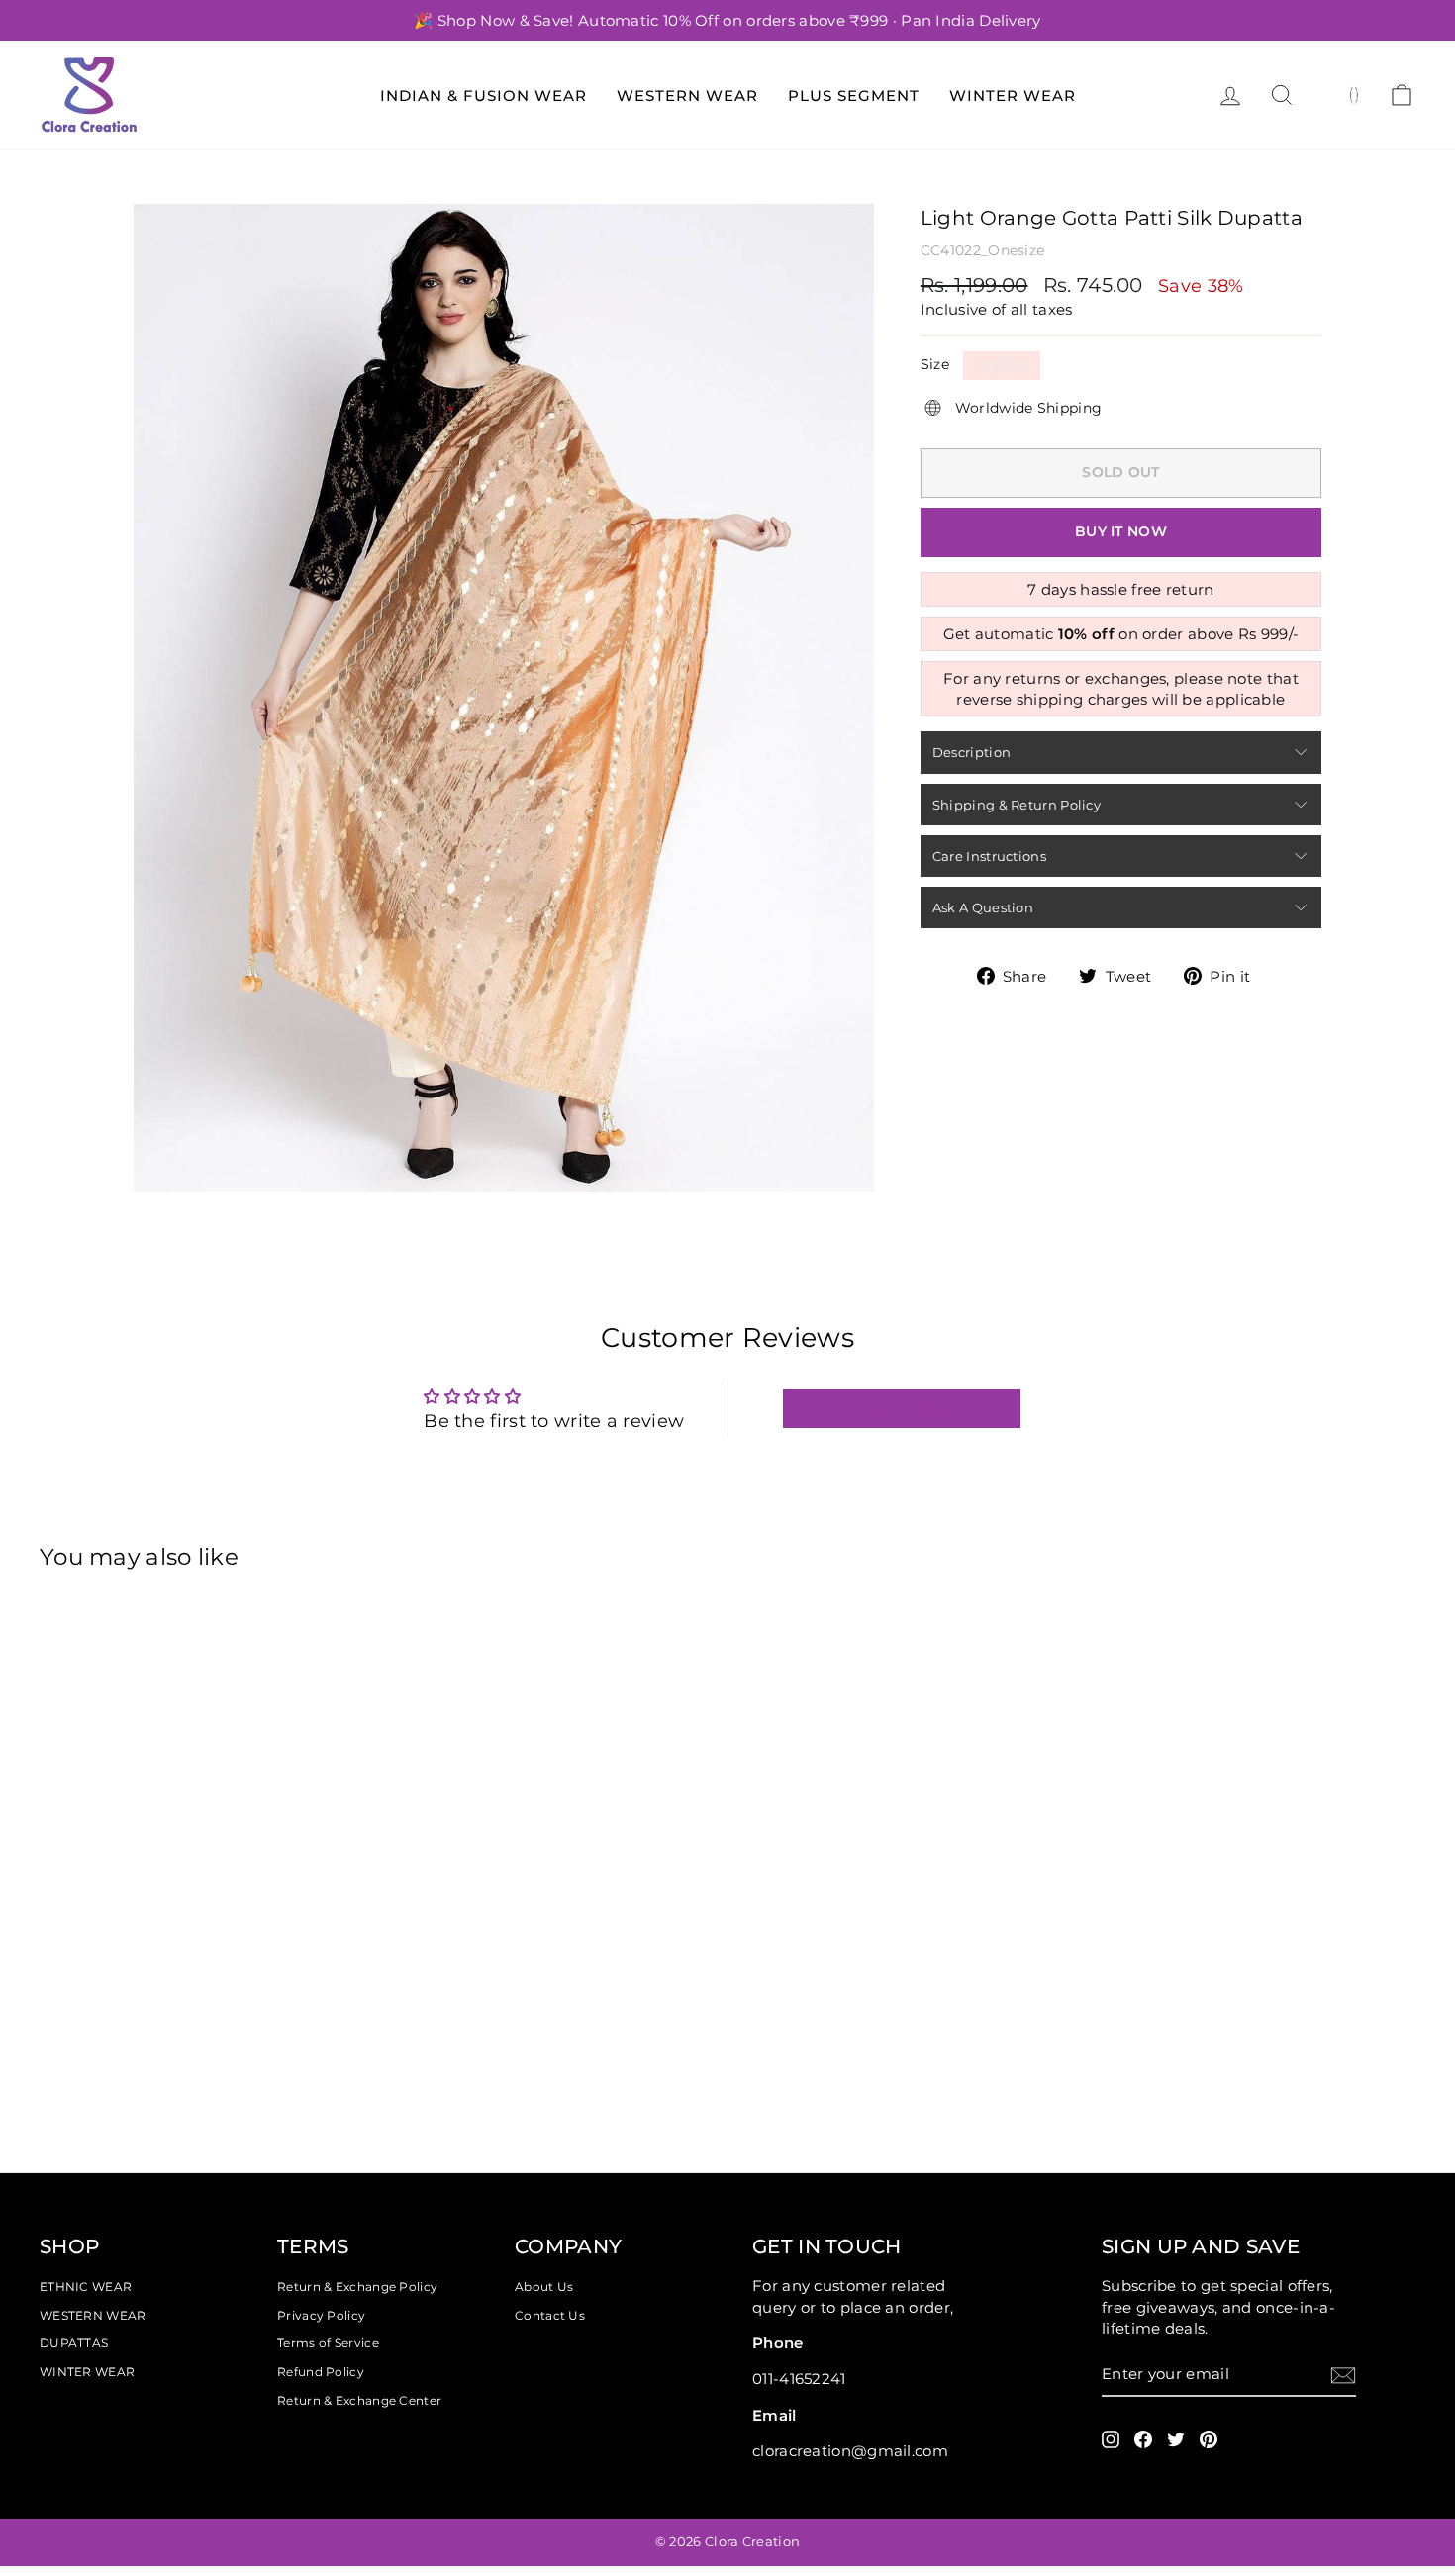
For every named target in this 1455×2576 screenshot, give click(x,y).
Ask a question (983, 907)
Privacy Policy (321, 2315)
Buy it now (1121, 531)
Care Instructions (989, 856)
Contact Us (550, 2315)
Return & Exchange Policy (357, 2287)
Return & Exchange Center (359, 2400)
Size (935, 364)
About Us (544, 2287)
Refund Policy (321, 2372)
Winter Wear (1013, 95)
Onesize (1001, 365)
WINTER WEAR (87, 2372)
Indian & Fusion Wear (484, 95)
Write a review (901, 1409)
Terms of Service (328, 2343)
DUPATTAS (74, 2343)
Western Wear (687, 95)
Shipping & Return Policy (1017, 805)
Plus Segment (854, 95)
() (1355, 94)
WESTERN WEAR (93, 2315)
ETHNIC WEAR (86, 2287)
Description (971, 752)
